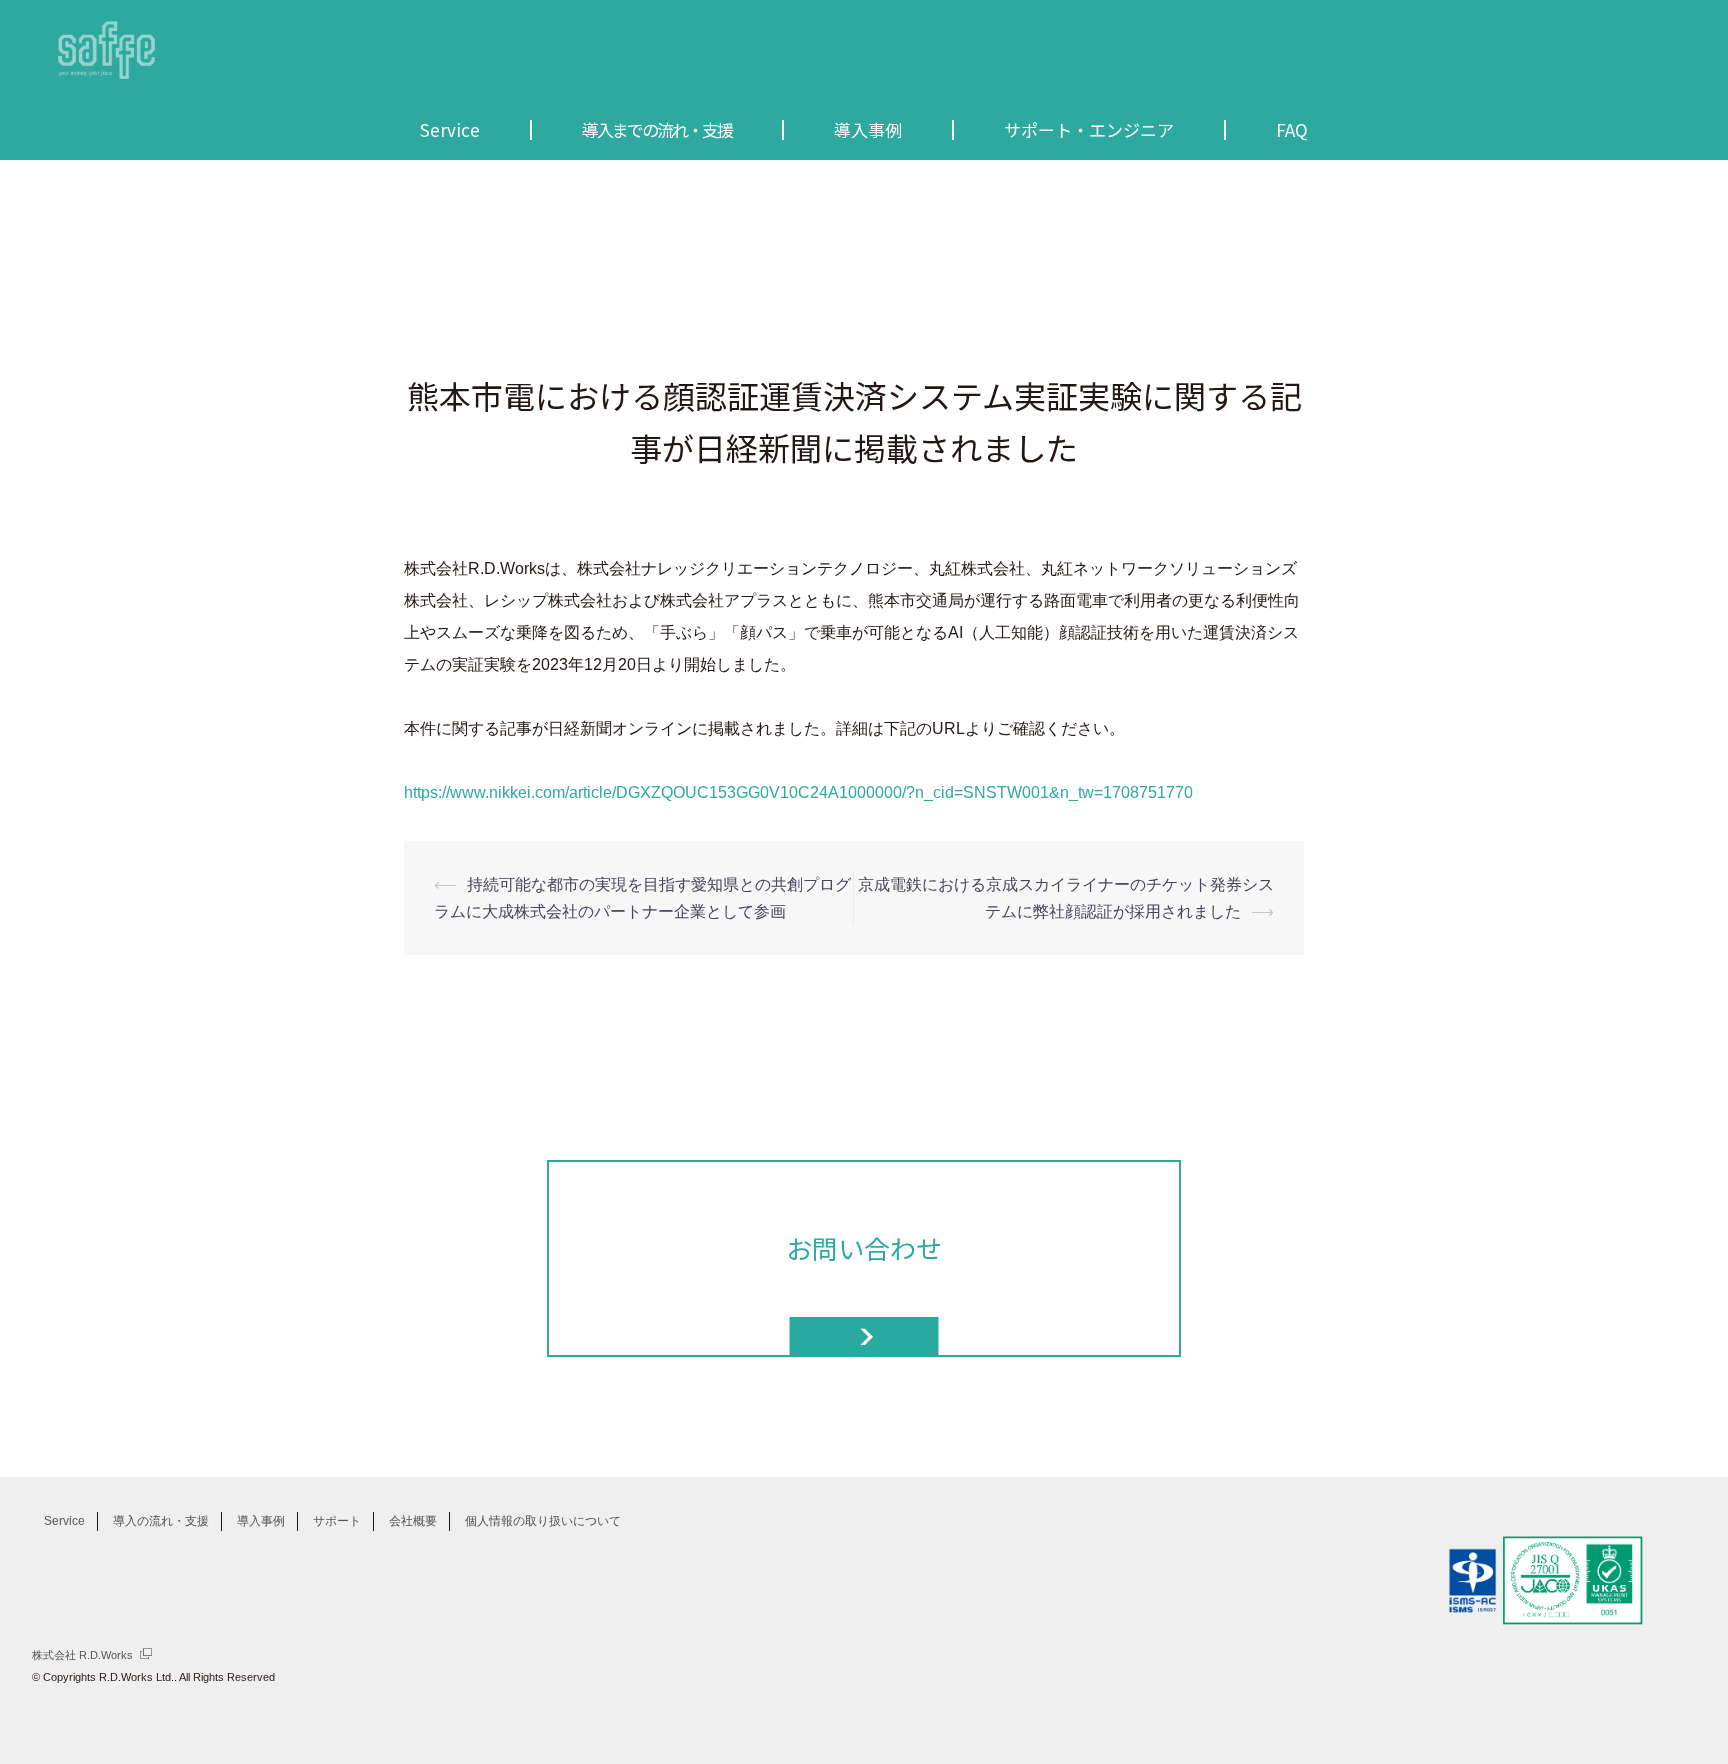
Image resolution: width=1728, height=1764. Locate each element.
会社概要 (413, 1521)
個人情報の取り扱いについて (543, 1521)
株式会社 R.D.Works (82, 1655)
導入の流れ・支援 (161, 1521)
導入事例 (261, 1521)
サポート (337, 1521)
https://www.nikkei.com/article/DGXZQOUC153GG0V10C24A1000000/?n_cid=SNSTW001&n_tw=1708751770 (798, 792)
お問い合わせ (864, 1247)
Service (64, 1521)
